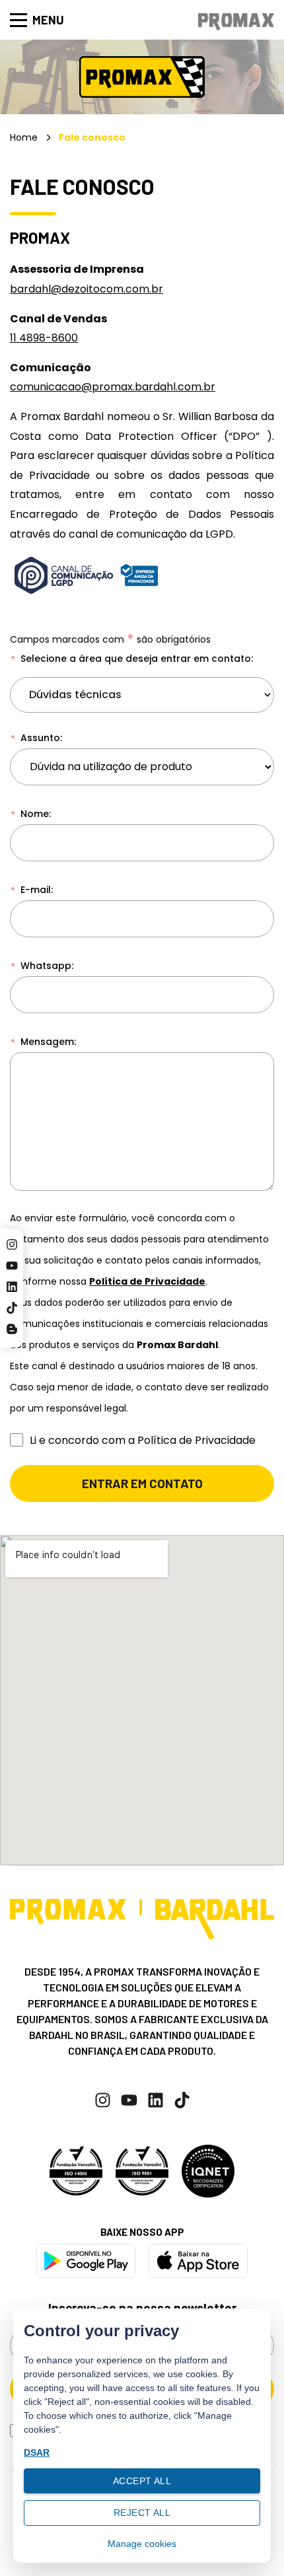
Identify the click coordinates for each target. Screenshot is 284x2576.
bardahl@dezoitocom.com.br (87, 289)
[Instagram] (12, 1244)
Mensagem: (47, 1042)
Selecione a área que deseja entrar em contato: (135, 659)
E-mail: (35, 890)
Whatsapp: (46, 966)
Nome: (34, 814)
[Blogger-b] (12, 1329)
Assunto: (40, 738)
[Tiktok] (12, 1308)
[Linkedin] (12, 1287)
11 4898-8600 (44, 338)
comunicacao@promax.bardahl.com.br (113, 387)
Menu (48, 20)
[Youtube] (12, 1266)
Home (24, 137)
